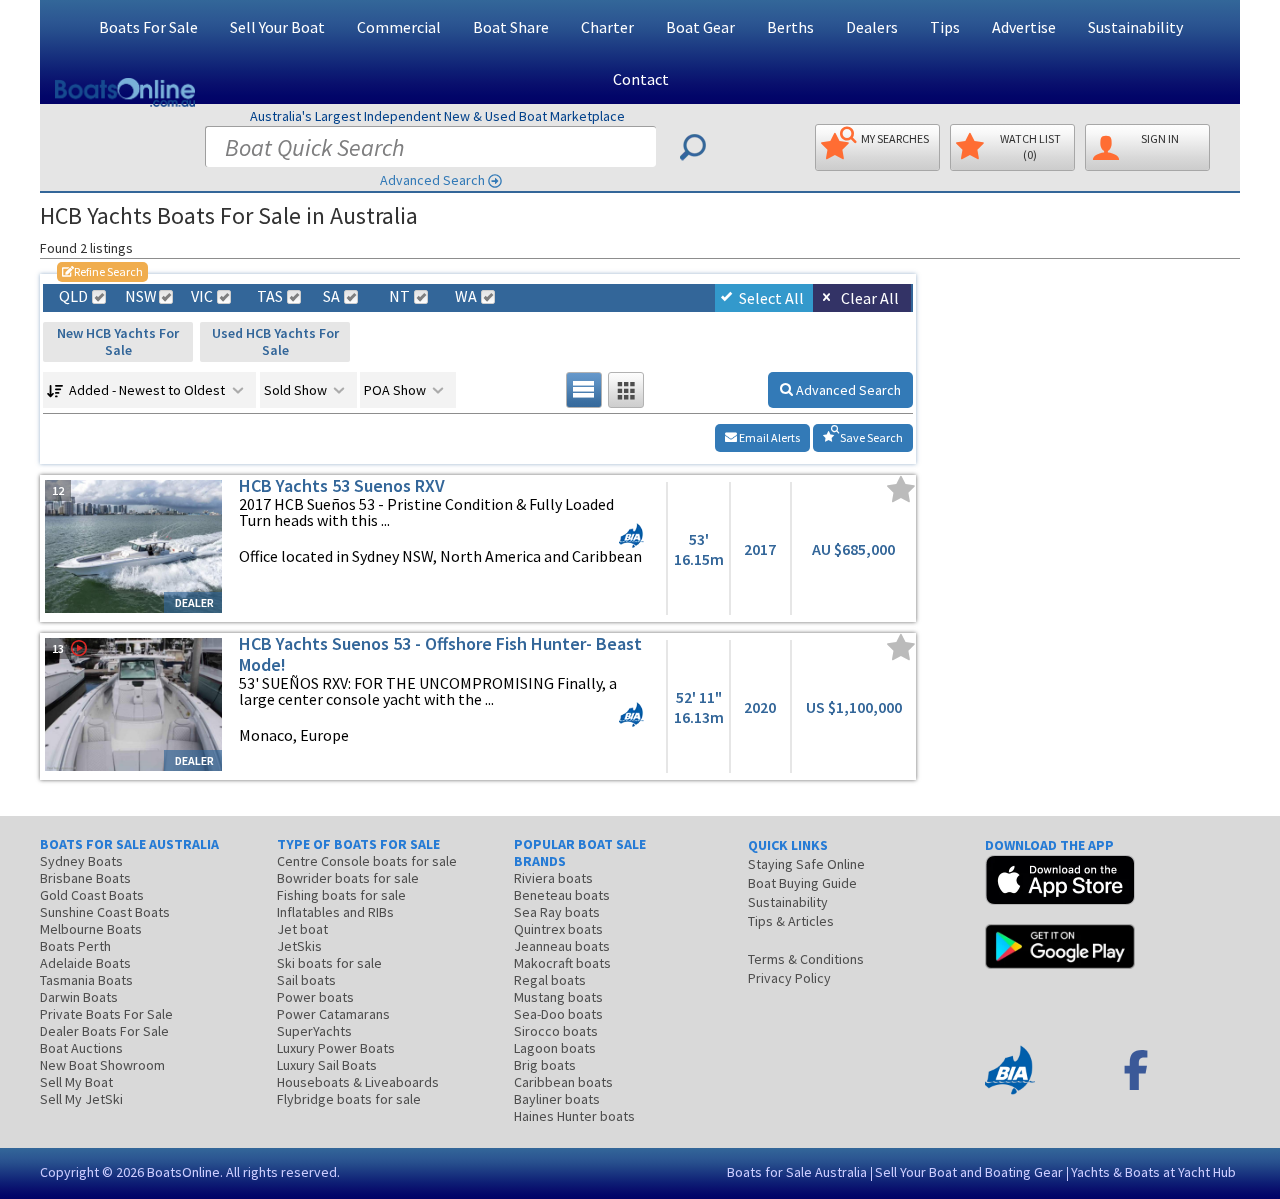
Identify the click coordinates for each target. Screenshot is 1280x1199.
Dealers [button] (872, 27)
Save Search (870, 437)
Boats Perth (75, 946)
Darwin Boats (79, 997)
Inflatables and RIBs (335, 912)
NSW (140, 296)
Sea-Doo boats (558, 1014)
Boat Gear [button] (700, 27)
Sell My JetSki (81, 1099)
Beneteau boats (562, 895)
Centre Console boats (367, 861)
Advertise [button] (1024, 27)
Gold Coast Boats (92, 895)
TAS (270, 296)
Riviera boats (553, 878)
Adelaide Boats (85, 963)
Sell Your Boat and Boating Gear (969, 1172)
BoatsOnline (183, 1172)
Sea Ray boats (557, 912)
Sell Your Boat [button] (277, 27)
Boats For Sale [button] (148, 27)
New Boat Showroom (102, 1065)
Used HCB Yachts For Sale (275, 341)
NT (399, 296)
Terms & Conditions (806, 959)
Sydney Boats (81, 861)
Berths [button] (790, 27)
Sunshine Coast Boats (105, 912)
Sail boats (306, 980)
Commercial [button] (399, 27)
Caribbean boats (563, 1082)
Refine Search (102, 271)
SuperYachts (314, 1031)
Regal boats (550, 980)
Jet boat (302, 929)
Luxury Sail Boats (327, 1065)
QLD (73, 296)
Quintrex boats (558, 929)
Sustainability (1135, 27)
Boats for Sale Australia (797, 1172)
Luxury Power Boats (336, 1048)
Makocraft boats (562, 963)
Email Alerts (768, 437)
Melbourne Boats (91, 929)
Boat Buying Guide (802, 883)
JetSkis (299, 946)
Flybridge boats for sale (349, 1099)
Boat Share (511, 27)
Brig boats (545, 1065)
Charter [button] (607, 27)
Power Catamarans (333, 1014)
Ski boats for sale (329, 963)
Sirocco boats (556, 1031)
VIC (202, 296)
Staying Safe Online (806, 864)
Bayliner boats (557, 1099)
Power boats (315, 997)
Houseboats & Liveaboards (358, 1082)
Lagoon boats (555, 1048)
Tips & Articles (791, 921)
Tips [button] (945, 27)
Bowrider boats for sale (348, 878)
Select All (771, 298)
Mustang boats (558, 997)
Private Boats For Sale (106, 1014)
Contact (641, 79)
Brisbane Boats (85, 878)
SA (331, 296)
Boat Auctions (81, 1048)
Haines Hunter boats (574, 1116)
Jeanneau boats (562, 946)
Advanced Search (432, 180)
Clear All (870, 298)
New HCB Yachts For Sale (118, 341)
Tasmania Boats (86, 980)
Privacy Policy (789, 978)
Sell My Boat (76, 1082)
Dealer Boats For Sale (104, 1031)
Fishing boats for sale (341, 895)
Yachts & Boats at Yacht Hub (1153, 1172)
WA (466, 296)
